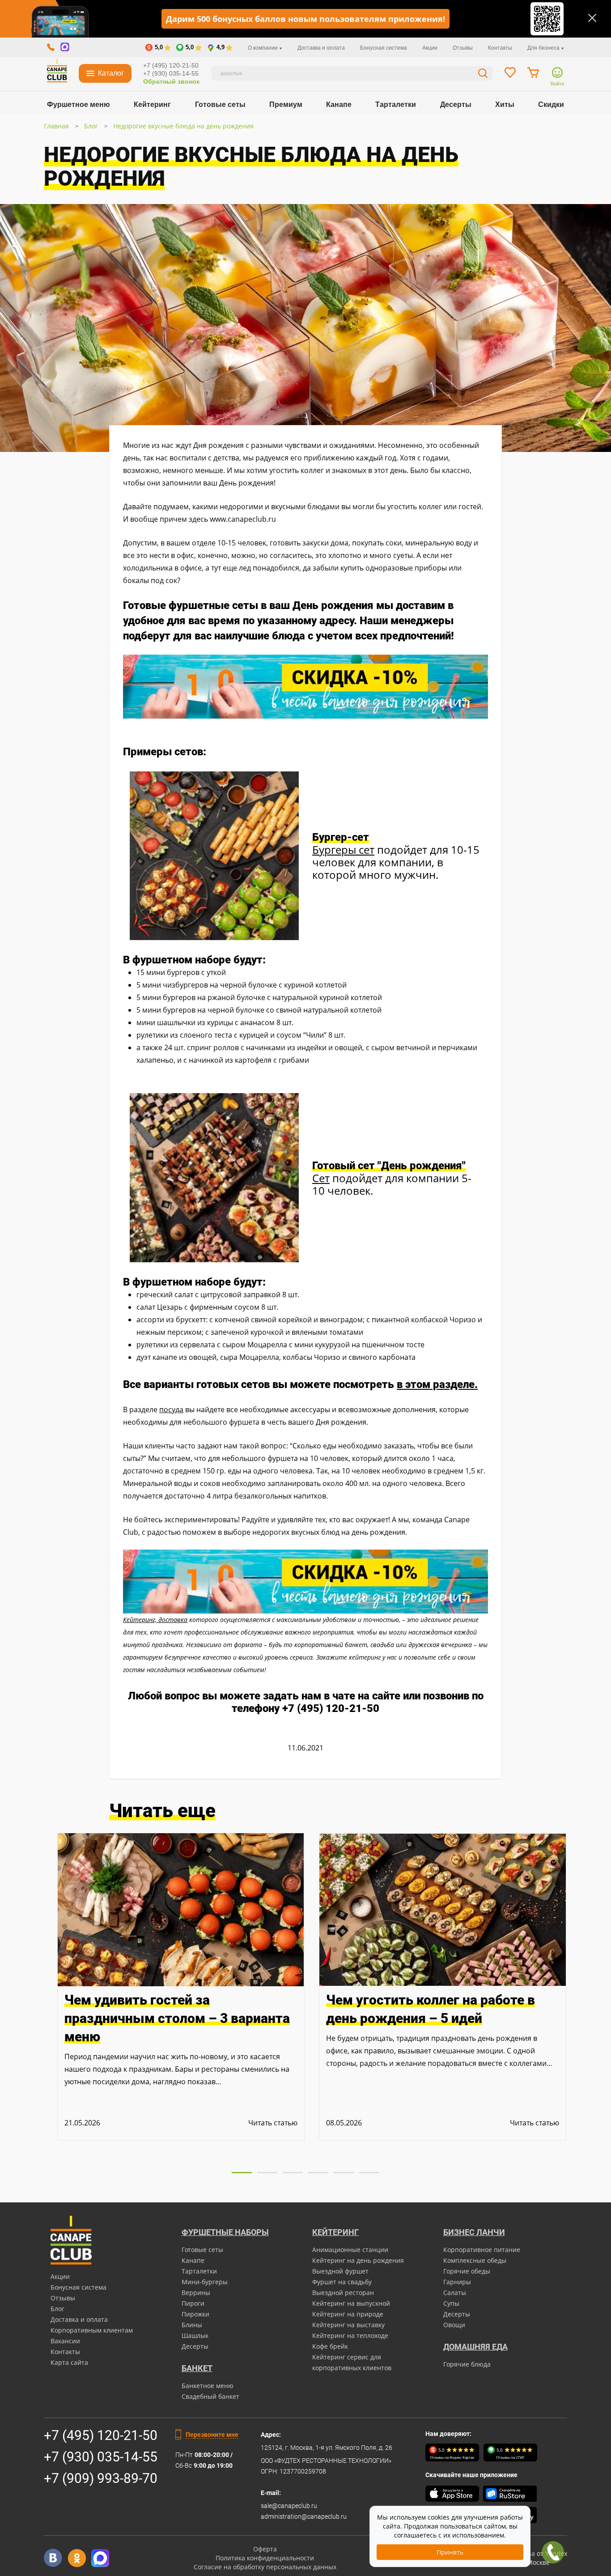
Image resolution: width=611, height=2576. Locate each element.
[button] (242, 2173)
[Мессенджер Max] (100, 2558)
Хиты (505, 104)
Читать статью (273, 2123)
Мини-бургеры (205, 2282)
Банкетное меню (208, 2386)
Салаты (455, 2293)
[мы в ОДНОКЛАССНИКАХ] (77, 2558)
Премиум (286, 104)
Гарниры (457, 2282)
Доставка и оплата (321, 48)
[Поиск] (483, 75)
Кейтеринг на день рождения (358, 2260)
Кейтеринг (152, 104)
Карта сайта (69, 2362)
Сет (321, 1178)
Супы (451, 2303)
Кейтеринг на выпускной (351, 2303)
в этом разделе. (437, 1384)
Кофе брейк (330, 2346)
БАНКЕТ (197, 2368)
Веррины (196, 2293)
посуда (171, 1409)
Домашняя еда (475, 2347)
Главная (56, 126)
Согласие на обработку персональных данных (265, 2567)
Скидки (551, 104)
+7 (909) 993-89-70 (101, 2478)
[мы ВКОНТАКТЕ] (53, 2558)
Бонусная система (384, 48)
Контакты (500, 48)
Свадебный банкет (210, 2396)
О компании (263, 48)
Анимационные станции (350, 2250)
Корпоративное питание (482, 2250)
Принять (450, 2552)
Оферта (265, 2549)
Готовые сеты (220, 104)
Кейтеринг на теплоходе (350, 2335)
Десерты (456, 104)
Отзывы (463, 48)
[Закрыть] (592, 18)
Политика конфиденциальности (265, 2558)
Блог (91, 126)
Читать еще (162, 1811)
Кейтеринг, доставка (155, 1620)
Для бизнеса (544, 48)
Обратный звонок (171, 81)
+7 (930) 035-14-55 (171, 73)
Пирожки (195, 2314)
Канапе (339, 104)
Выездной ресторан (343, 2293)
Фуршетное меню (78, 104)
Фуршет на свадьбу (342, 2282)
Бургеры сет (343, 849)
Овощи (454, 2325)
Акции (430, 48)
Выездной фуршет (340, 2271)
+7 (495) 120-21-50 (171, 65)
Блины (192, 2325)
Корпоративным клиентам (92, 2330)
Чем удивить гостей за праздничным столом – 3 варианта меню (177, 2018)
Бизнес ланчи (474, 2232)
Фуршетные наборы (225, 2232)
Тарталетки (396, 104)
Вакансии (65, 2341)
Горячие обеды (467, 2271)
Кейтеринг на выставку (348, 2325)
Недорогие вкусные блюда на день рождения (183, 126)
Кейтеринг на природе (348, 2314)
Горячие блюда (467, 2364)
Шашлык (195, 2335)
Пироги (193, 2303)
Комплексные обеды (475, 2260)
